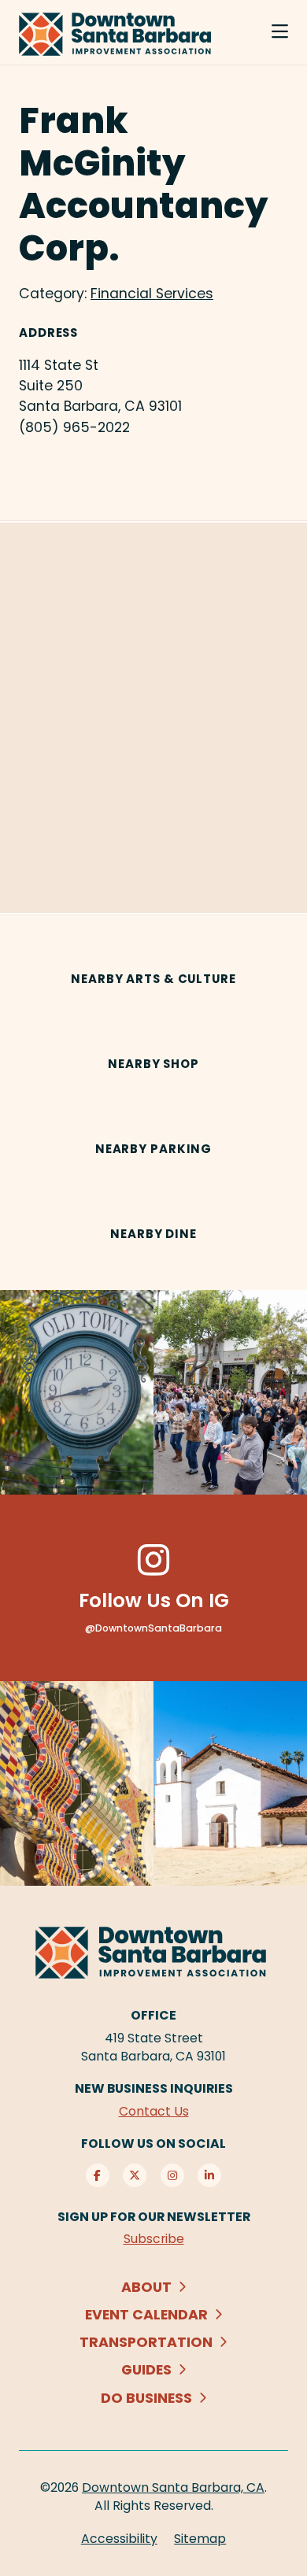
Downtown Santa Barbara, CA (173, 2487)
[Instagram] (172, 2175)
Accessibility (119, 2539)
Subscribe (154, 2239)
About (146, 2287)
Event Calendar (146, 2315)
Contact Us (154, 2111)
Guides (146, 2370)
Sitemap (200, 2539)
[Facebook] (98, 2175)
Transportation (146, 2342)
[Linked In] (209, 2175)
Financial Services (152, 294)
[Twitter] (135, 2175)
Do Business (146, 2398)
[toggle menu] (280, 32)
